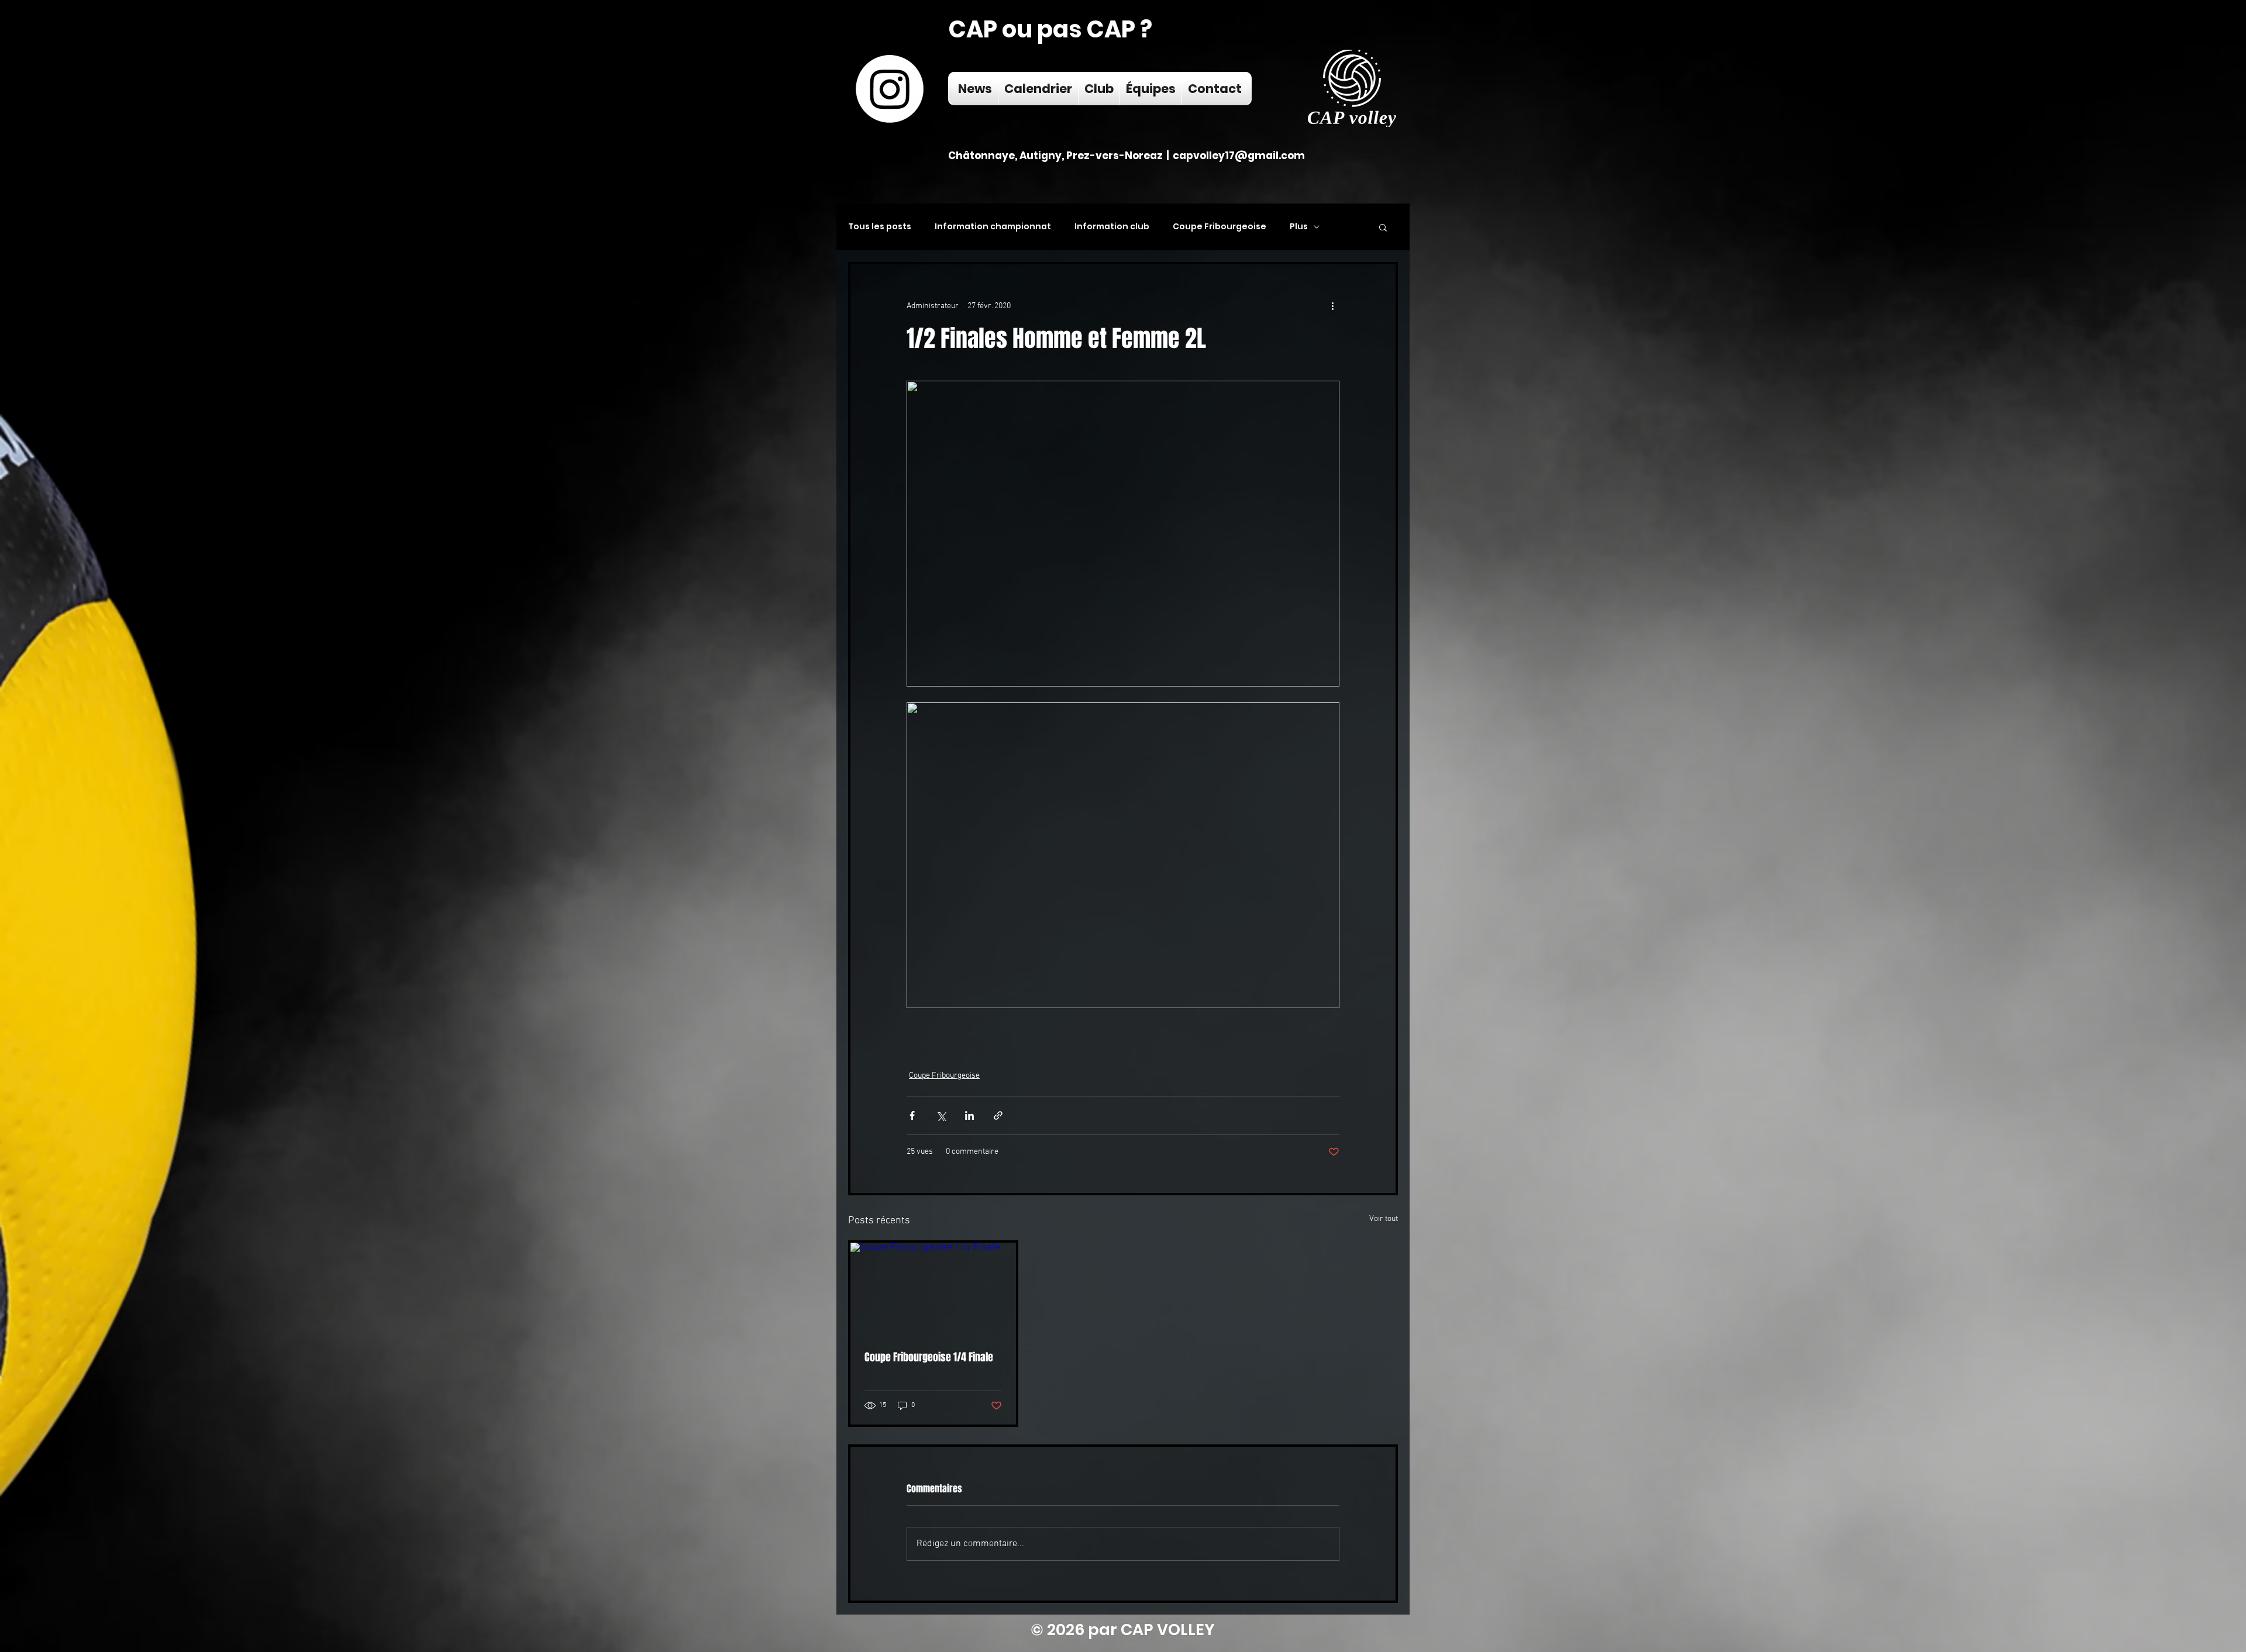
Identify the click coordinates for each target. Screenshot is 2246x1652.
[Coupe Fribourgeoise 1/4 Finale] (933, 1289)
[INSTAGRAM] (890, 89)
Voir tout (1384, 1219)
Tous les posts (880, 227)
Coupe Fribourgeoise (1220, 227)
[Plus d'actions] (1332, 306)
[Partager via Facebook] (912, 1115)
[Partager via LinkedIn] (969, 1115)
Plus (1299, 227)
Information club (1112, 227)
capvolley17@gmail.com (1239, 156)
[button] (1383, 227)
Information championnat (993, 227)
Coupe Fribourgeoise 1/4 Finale (929, 1357)
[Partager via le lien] (998, 1115)
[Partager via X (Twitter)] (941, 1115)
